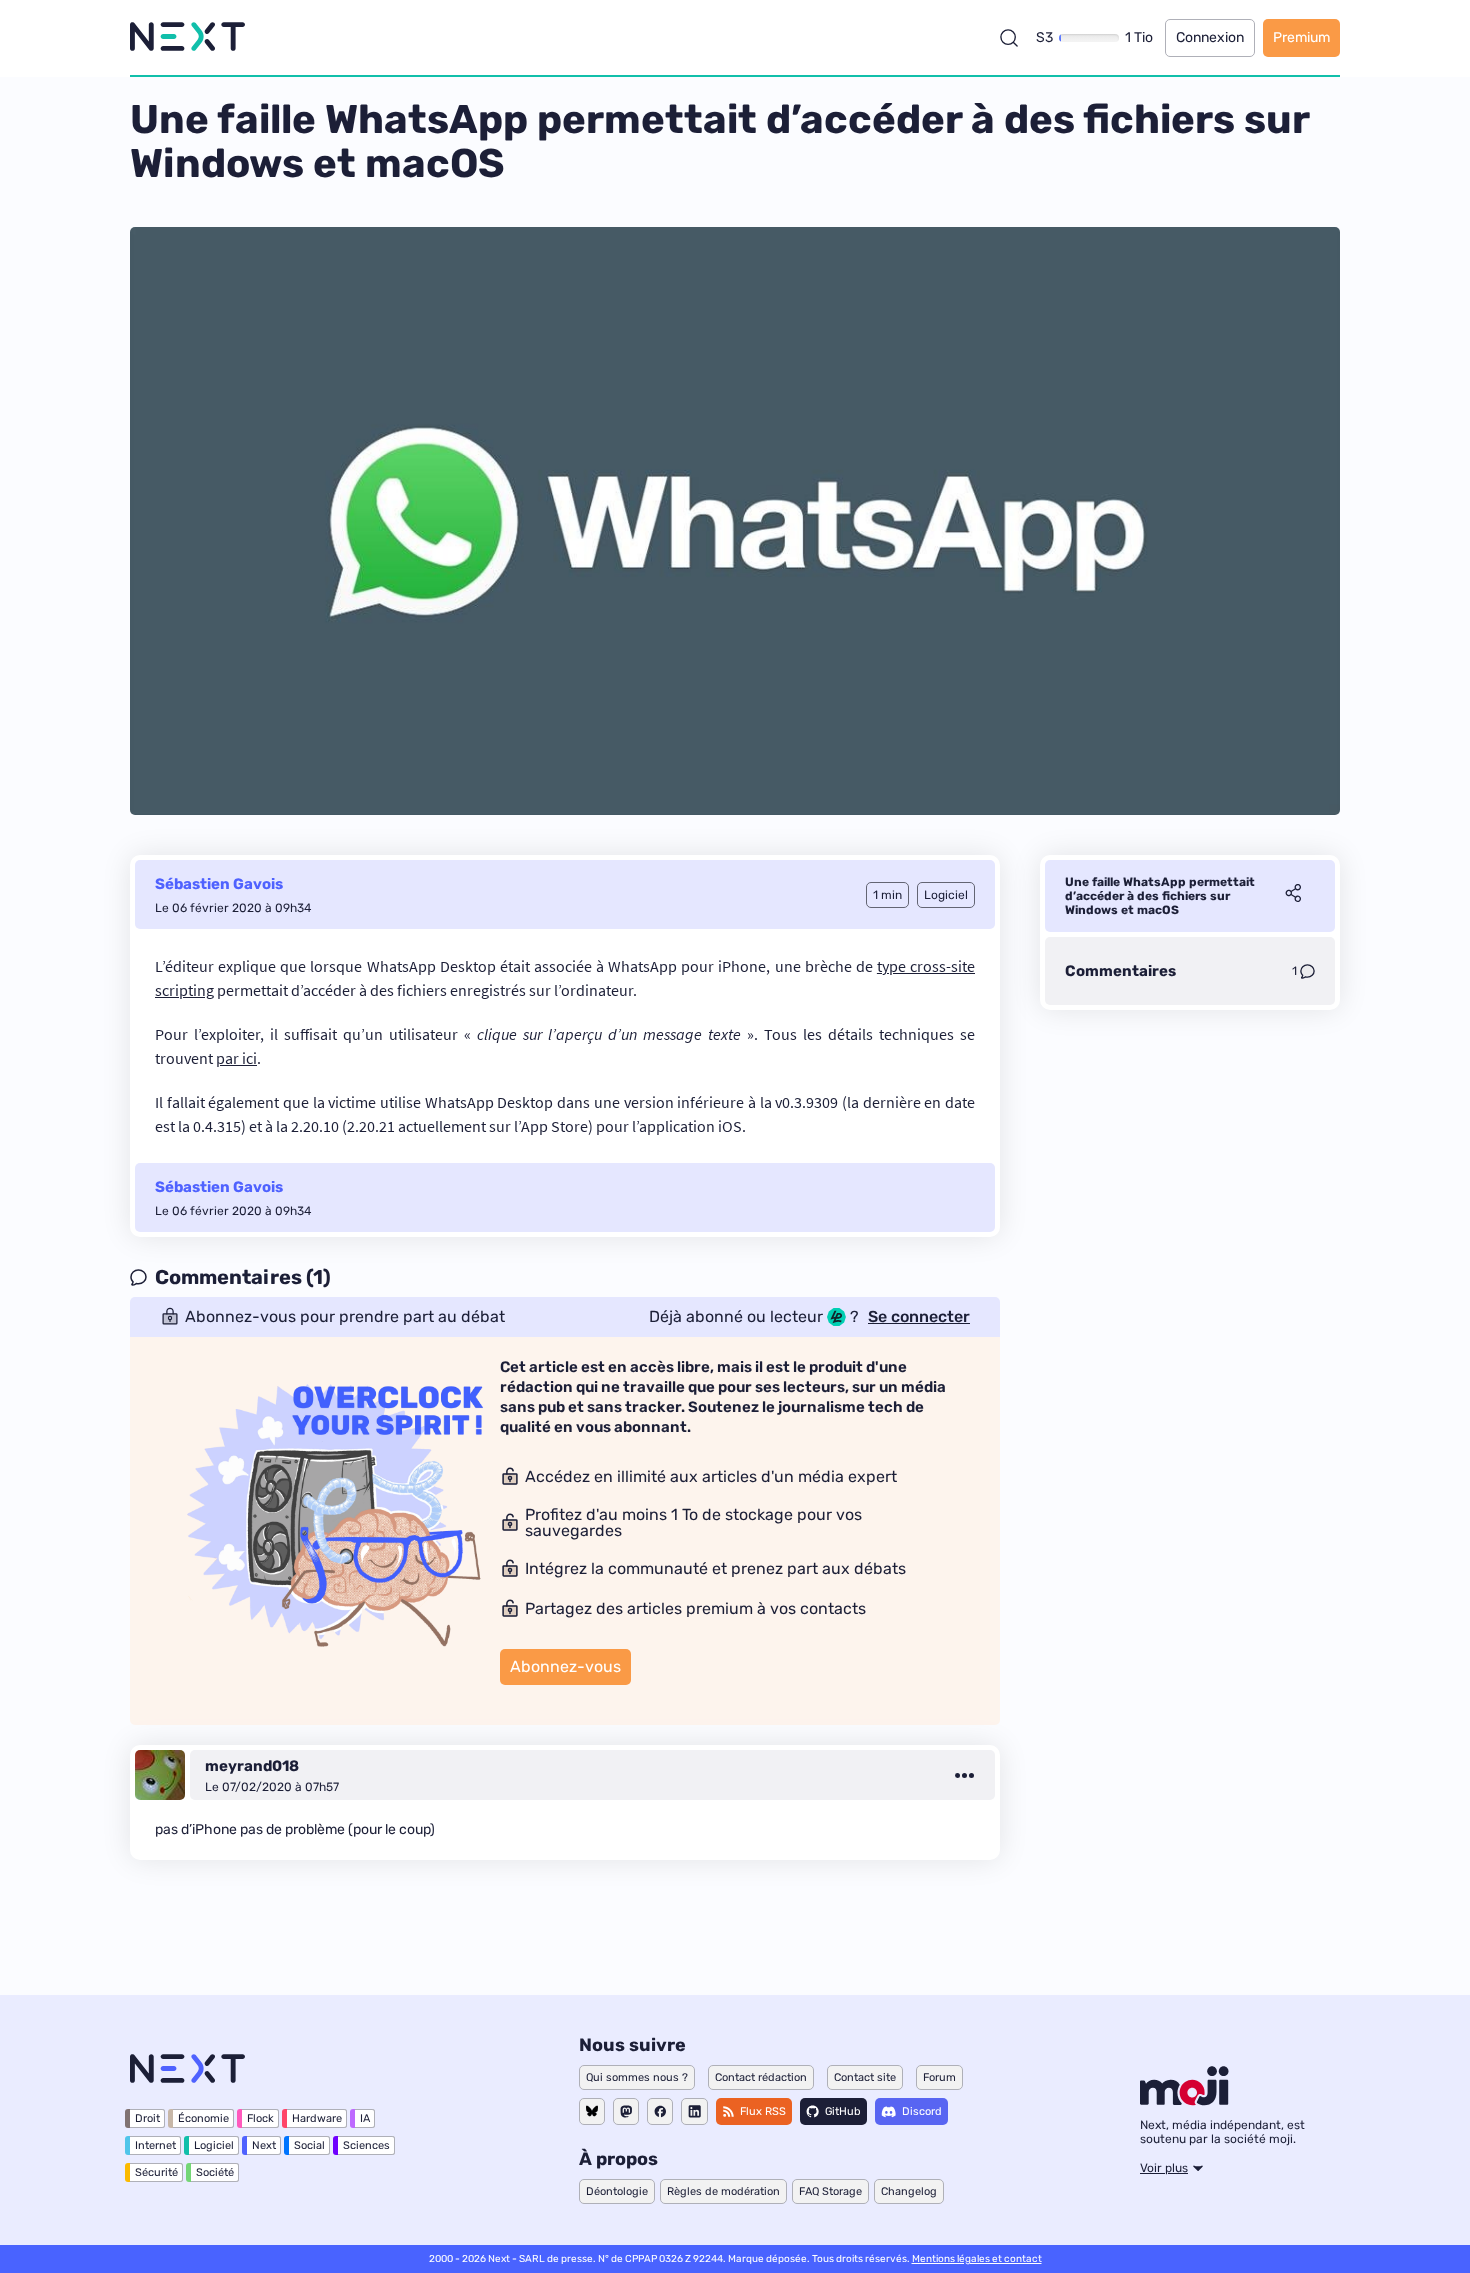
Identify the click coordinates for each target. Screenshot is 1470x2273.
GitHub (843, 2111)
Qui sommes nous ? (637, 2077)
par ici (236, 1058)
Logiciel (214, 2145)
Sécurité (156, 2172)
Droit (147, 2118)
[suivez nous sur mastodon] (626, 2111)
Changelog (909, 2191)
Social (309, 2145)
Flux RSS (763, 2111)
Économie (203, 2118)
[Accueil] (187, 37)
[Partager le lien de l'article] (1293, 896)
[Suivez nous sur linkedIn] (694, 2111)
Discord (922, 2111)
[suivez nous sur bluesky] (592, 2111)
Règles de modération (723, 2191)
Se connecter (919, 1317)
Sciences (366, 2145)
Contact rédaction (761, 2077)
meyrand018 (252, 1766)
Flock (260, 2118)
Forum (939, 2077)
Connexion (1210, 37)
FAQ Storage (830, 2191)
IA (365, 2118)
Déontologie (617, 2191)
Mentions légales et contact (977, 2259)
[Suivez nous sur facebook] (660, 2111)
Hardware (317, 2118)
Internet (155, 2145)
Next (264, 2145)
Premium (1301, 37)
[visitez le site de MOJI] (1184, 2100)
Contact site (865, 2077)
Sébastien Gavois (219, 884)
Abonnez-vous (565, 1666)
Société (215, 2172)
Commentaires (1120, 971)
